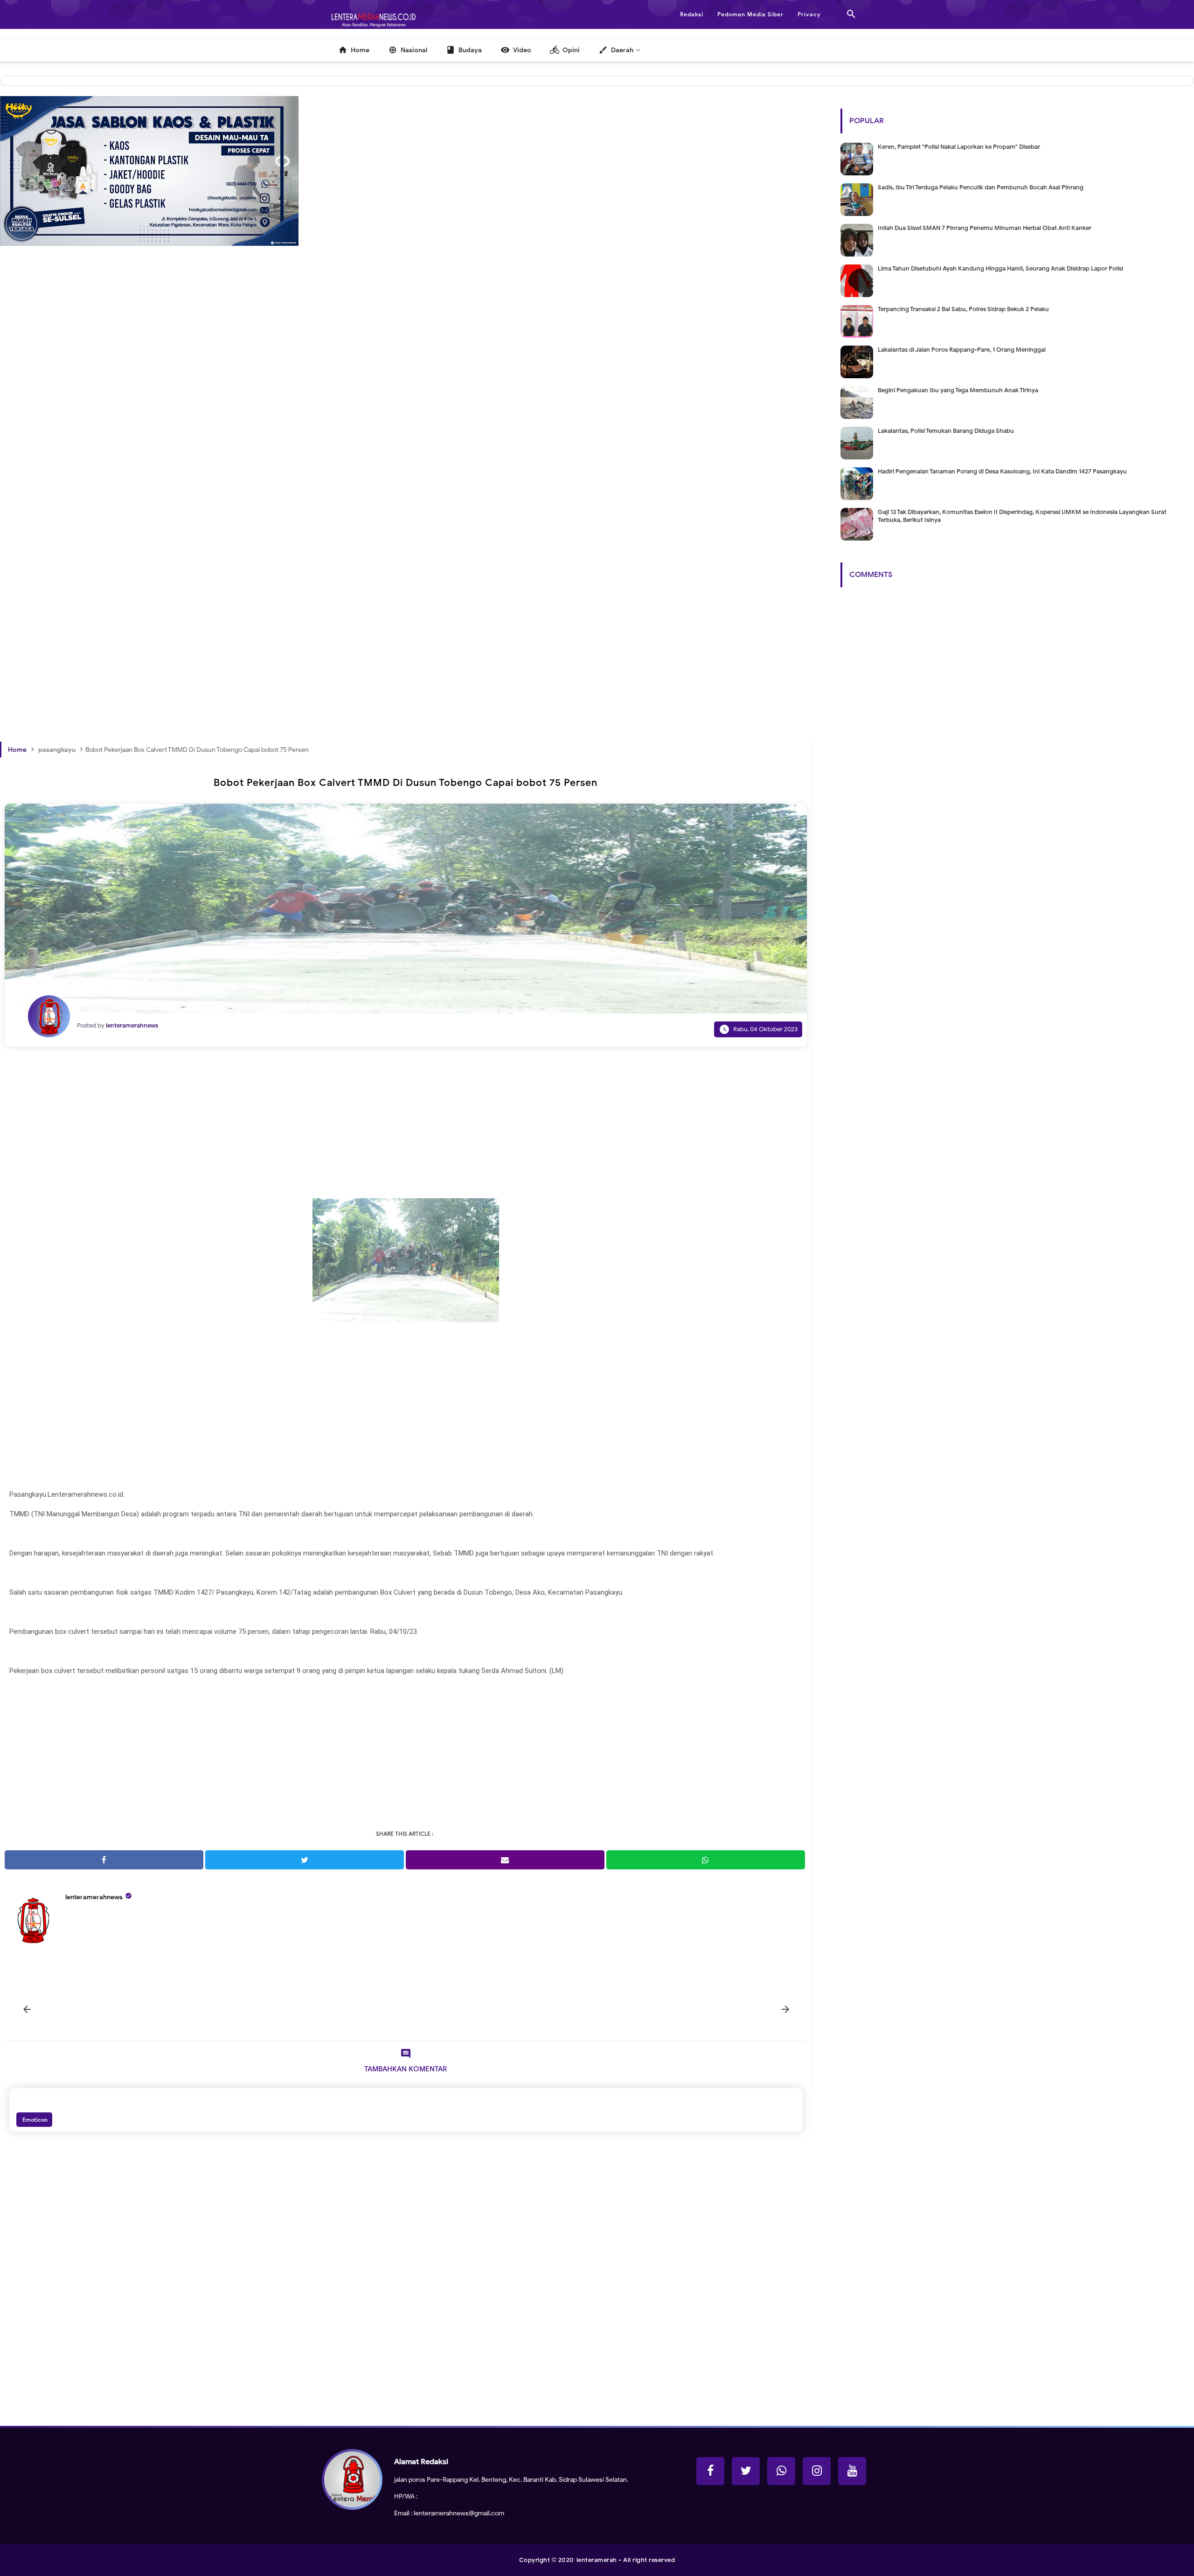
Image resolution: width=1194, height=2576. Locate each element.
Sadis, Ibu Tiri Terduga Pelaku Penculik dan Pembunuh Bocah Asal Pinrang (981, 187)
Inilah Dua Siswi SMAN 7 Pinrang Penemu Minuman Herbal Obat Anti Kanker (985, 228)
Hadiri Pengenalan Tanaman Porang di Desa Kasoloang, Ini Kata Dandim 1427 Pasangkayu (1002, 471)
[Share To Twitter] (305, 1860)
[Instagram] (817, 2471)
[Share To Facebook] (104, 1860)
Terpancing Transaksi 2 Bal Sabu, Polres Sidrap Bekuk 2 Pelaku (963, 309)
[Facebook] (710, 2471)
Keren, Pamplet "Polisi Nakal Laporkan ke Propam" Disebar (959, 147)
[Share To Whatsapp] (706, 1860)
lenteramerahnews (94, 1897)
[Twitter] (746, 2471)
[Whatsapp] (781, 2471)
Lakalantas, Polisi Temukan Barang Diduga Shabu (946, 431)
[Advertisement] (280, 429)
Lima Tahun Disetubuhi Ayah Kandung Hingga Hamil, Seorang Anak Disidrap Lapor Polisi (1000, 268)
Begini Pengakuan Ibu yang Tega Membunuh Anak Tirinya (958, 390)
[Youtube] (852, 2471)
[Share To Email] (505, 1860)
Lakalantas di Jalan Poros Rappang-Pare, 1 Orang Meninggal (962, 350)
